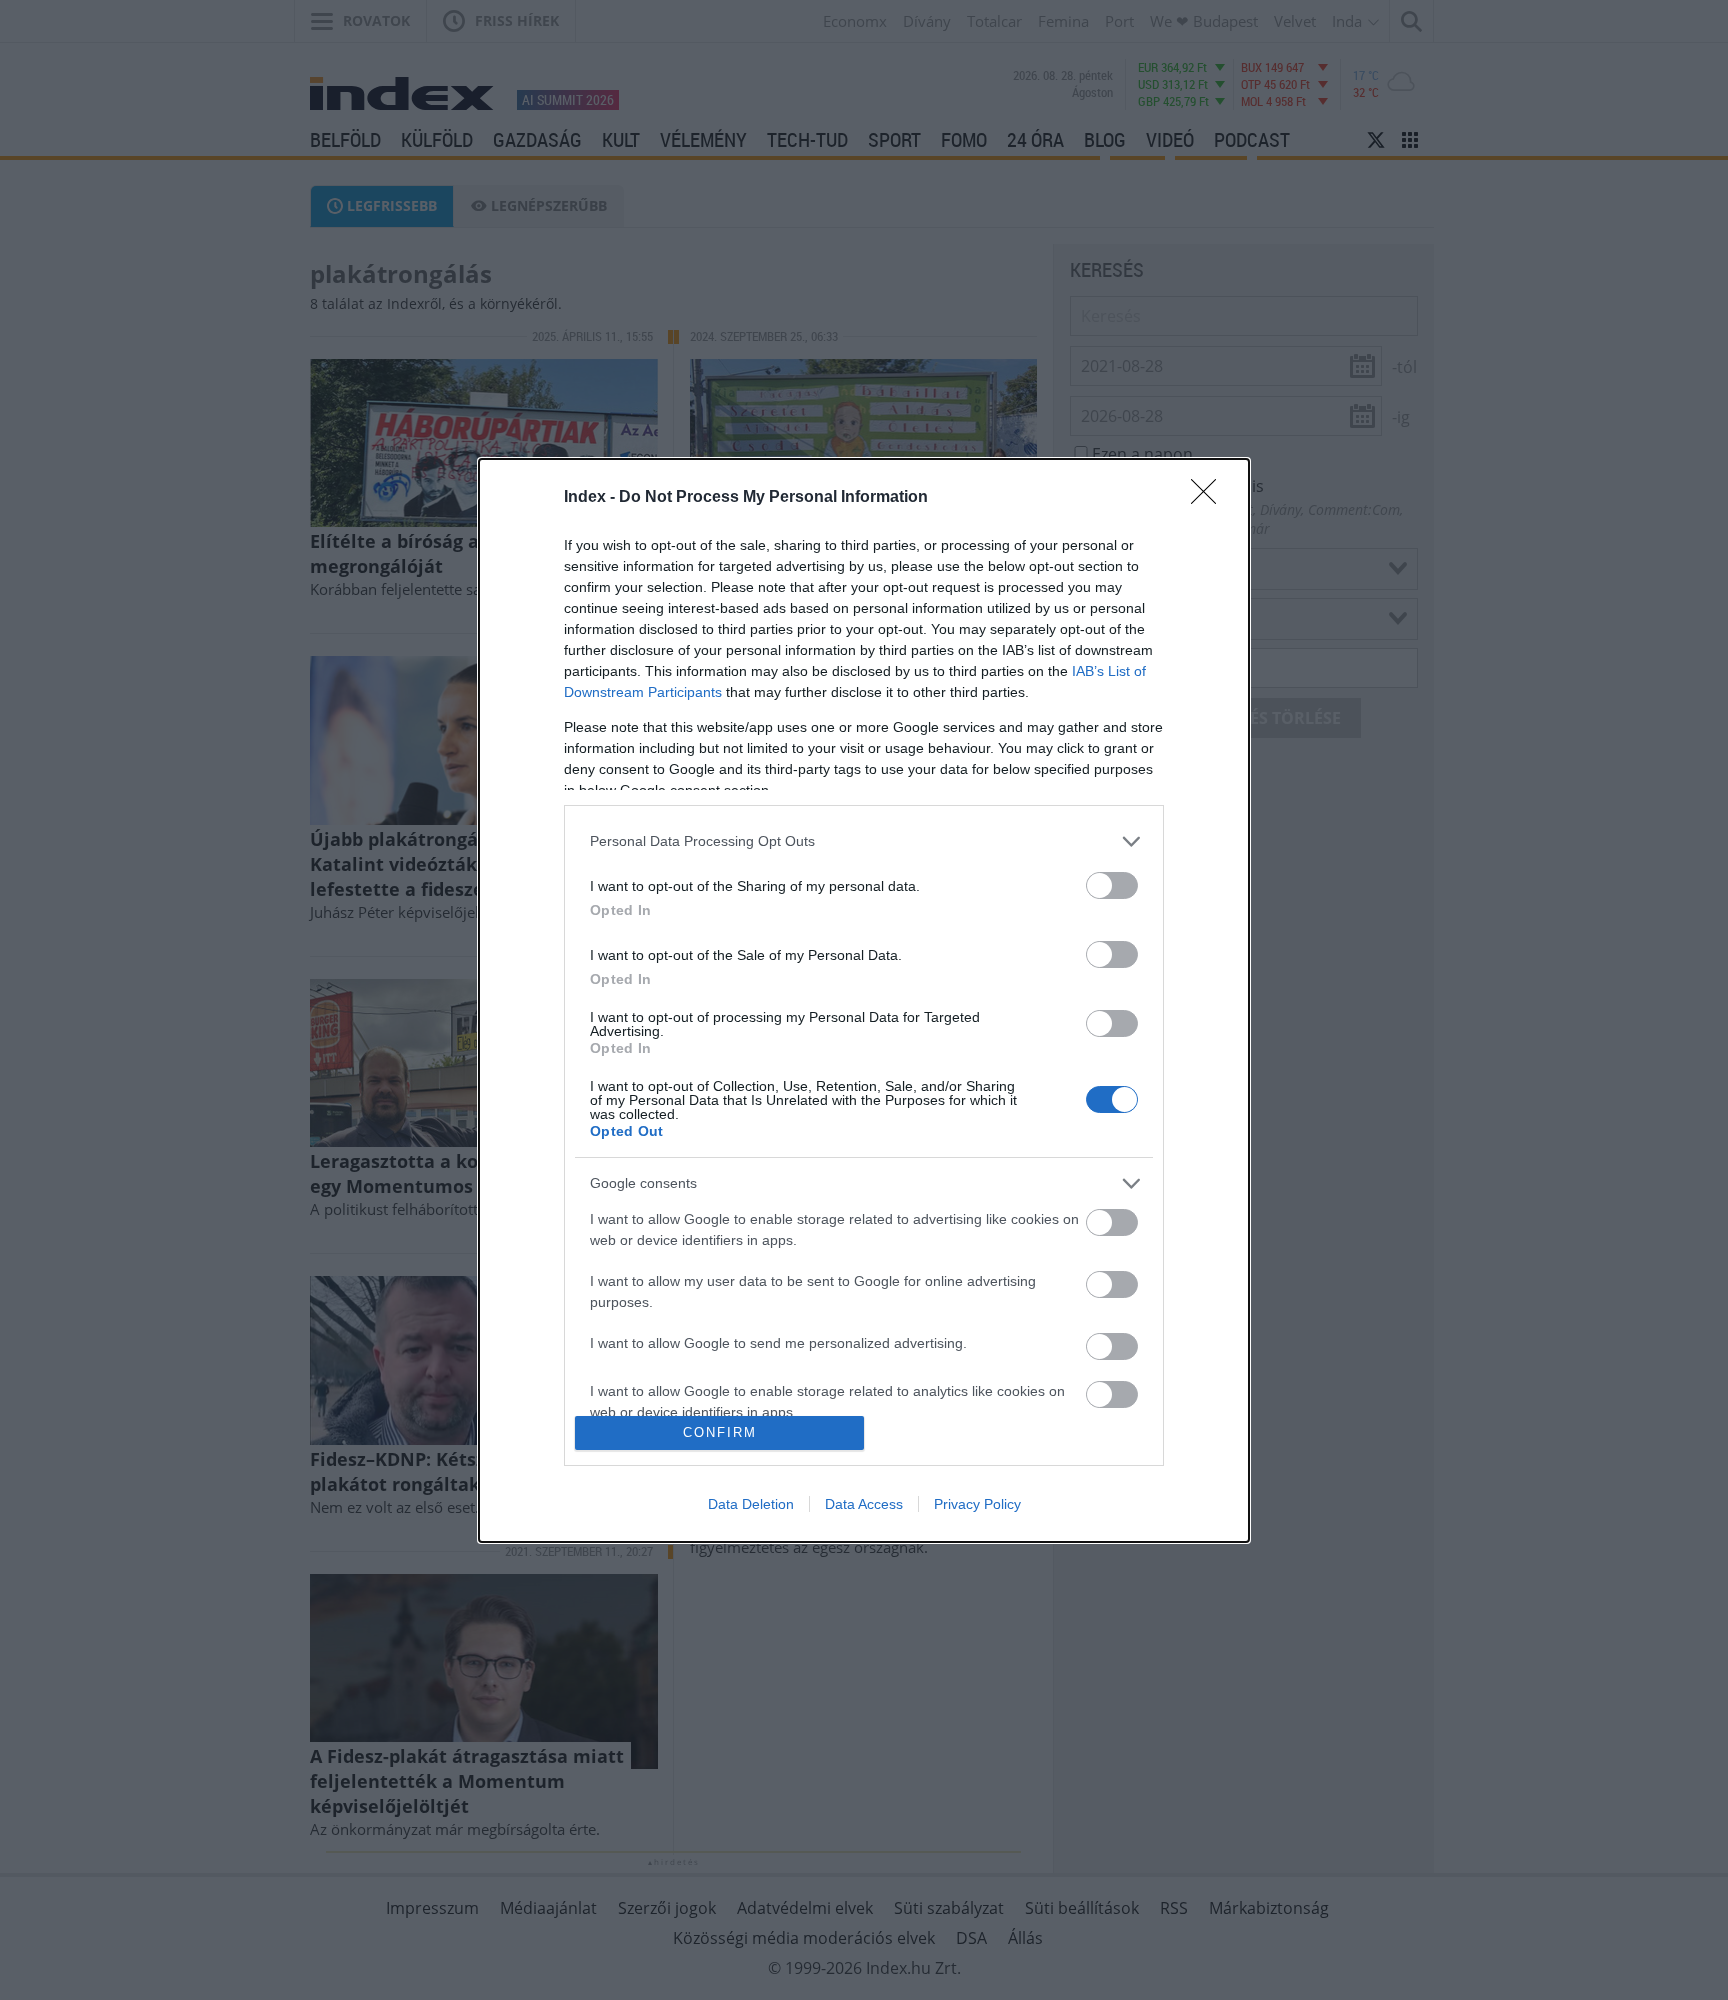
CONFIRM (720, 1432)
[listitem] (864, 841)
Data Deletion (751, 1504)
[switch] (1112, 885)
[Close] (1210, 498)
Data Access (864, 1504)
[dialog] (864, 1000)
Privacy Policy (977, 1504)
